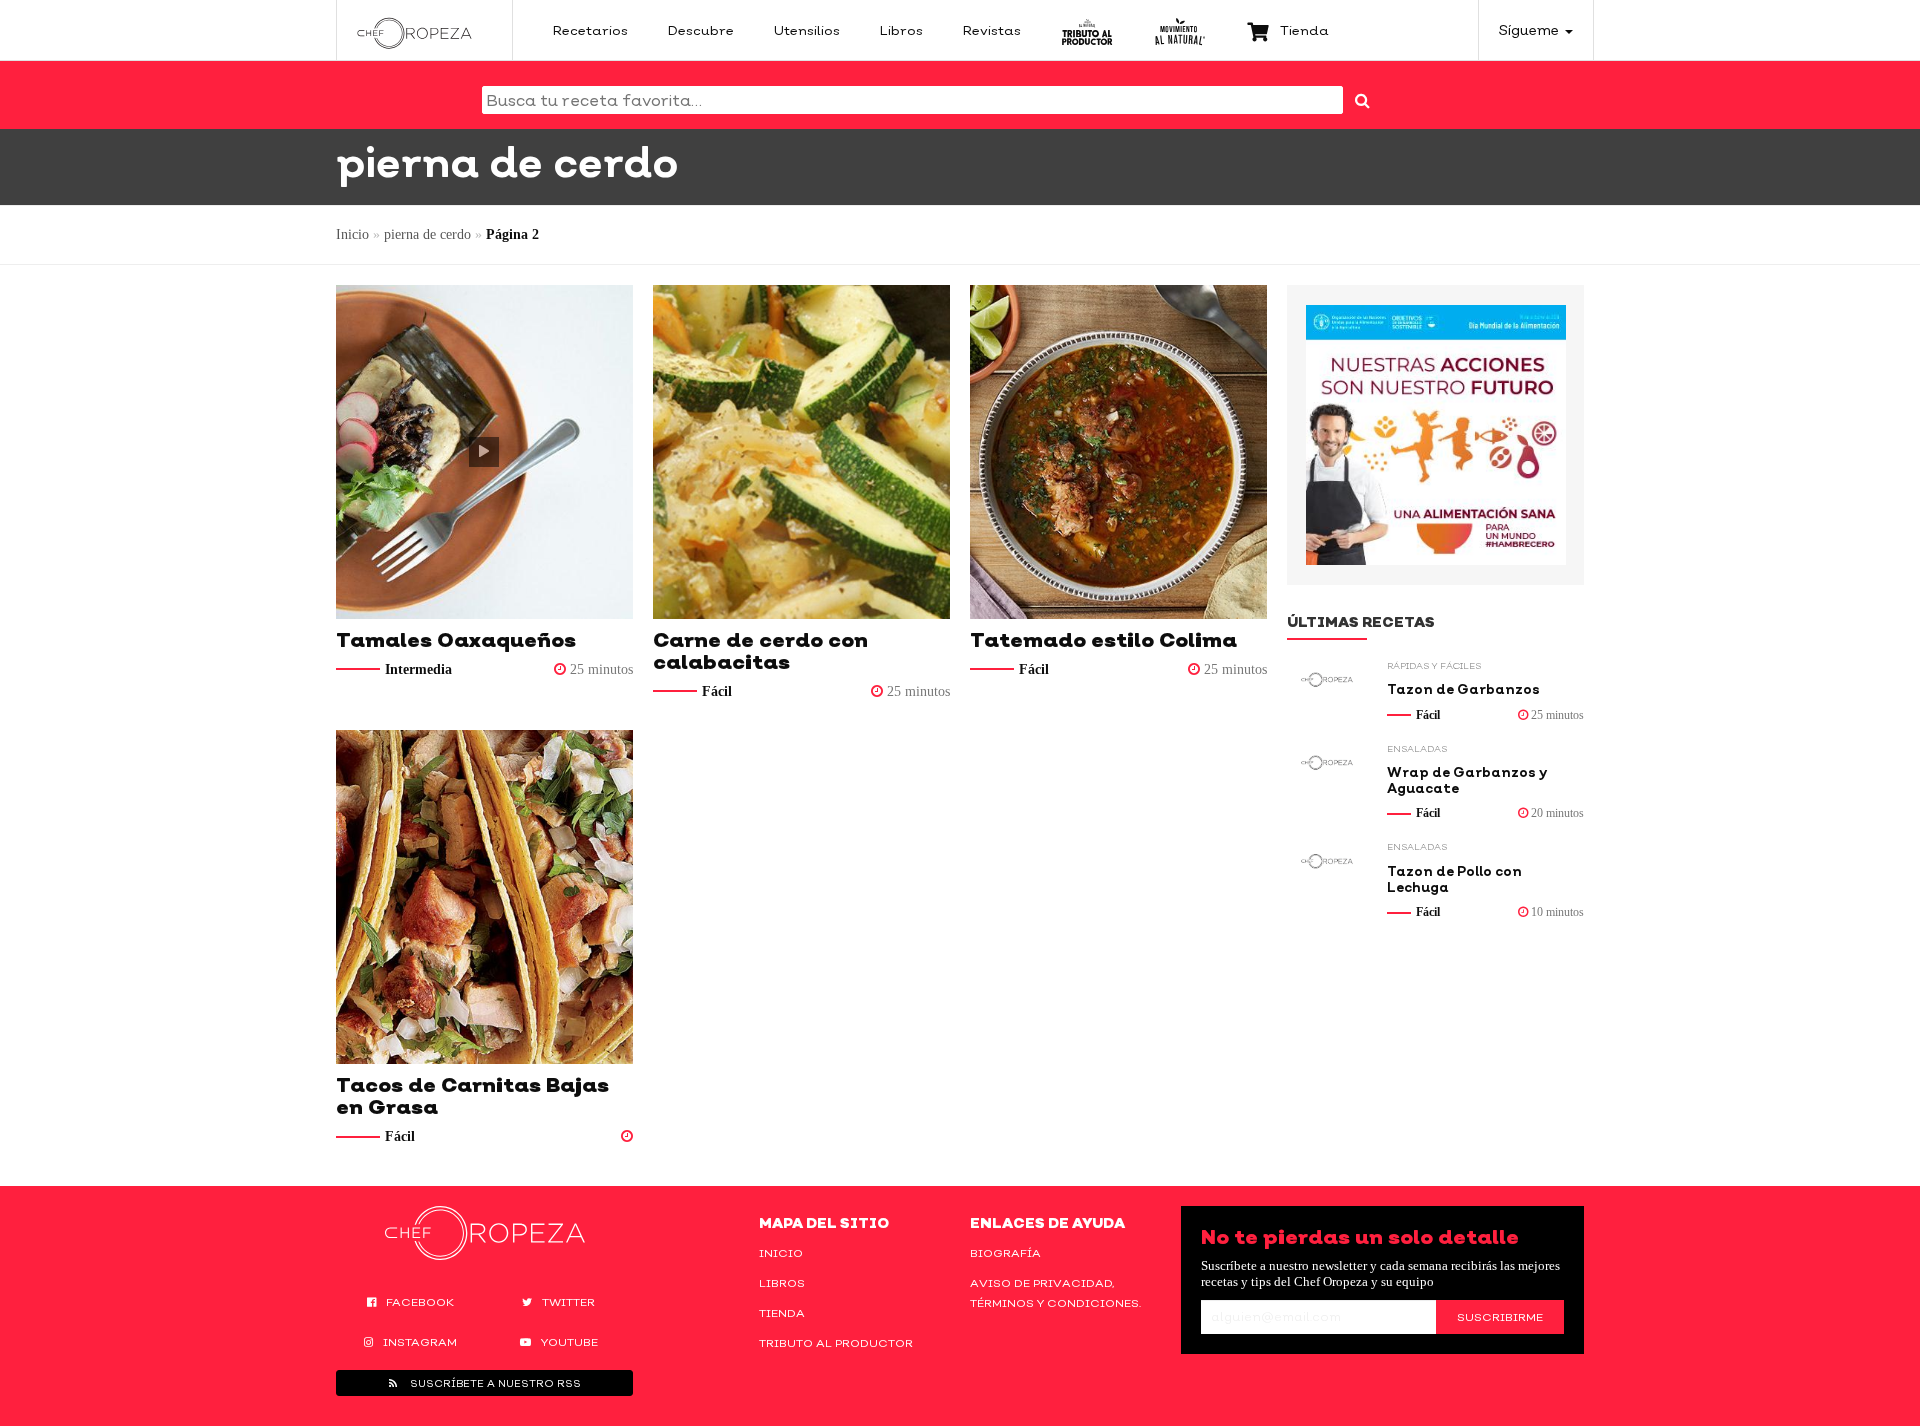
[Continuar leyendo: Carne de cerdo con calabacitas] (801, 452)
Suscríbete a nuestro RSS (494, 1383)
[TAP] (1087, 30)
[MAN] (1179, 30)
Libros (782, 1283)
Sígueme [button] (1531, 29)
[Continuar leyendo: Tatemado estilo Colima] (1118, 452)
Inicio (352, 234)
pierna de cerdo (427, 234)
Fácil (717, 691)
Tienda (782, 1313)
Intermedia (418, 669)
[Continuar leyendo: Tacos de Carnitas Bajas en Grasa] (484, 897)
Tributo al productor (836, 1343)
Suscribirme (1500, 1317)
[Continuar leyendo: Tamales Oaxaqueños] (484, 452)
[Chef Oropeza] (414, 30)
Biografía (1005, 1253)
